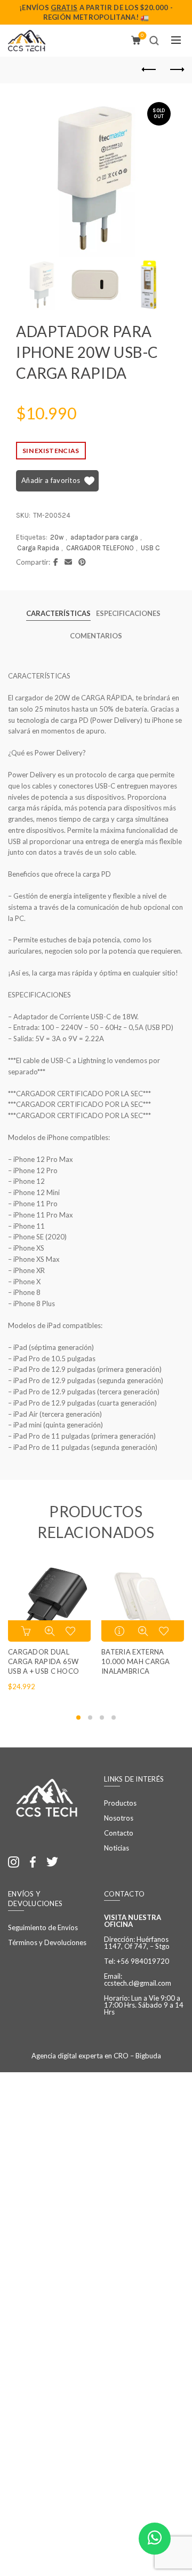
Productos (120, 1803)
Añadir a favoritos (51, 480)
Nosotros (119, 1818)
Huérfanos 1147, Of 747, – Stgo (137, 1943)
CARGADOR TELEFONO (100, 548)
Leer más (121, 1631)
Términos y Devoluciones (47, 1942)
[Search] (154, 41)
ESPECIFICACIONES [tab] (128, 613)
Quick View (50, 1631)
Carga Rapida (38, 548)
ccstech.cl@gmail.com (138, 1983)
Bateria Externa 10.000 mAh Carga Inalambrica (136, 1661)
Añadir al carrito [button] (27, 1631)
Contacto (119, 1833)
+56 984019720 (143, 1961)
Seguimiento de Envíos (43, 1927)
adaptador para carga (104, 537)
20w (57, 537)
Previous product (149, 70)
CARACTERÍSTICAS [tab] (58, 613)
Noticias (117, 1848)
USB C (150, 548)
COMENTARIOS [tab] (96, 636)
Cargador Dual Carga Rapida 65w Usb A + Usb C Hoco (43, 1661)
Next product (176, 70)
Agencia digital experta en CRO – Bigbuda (96, 2056)
